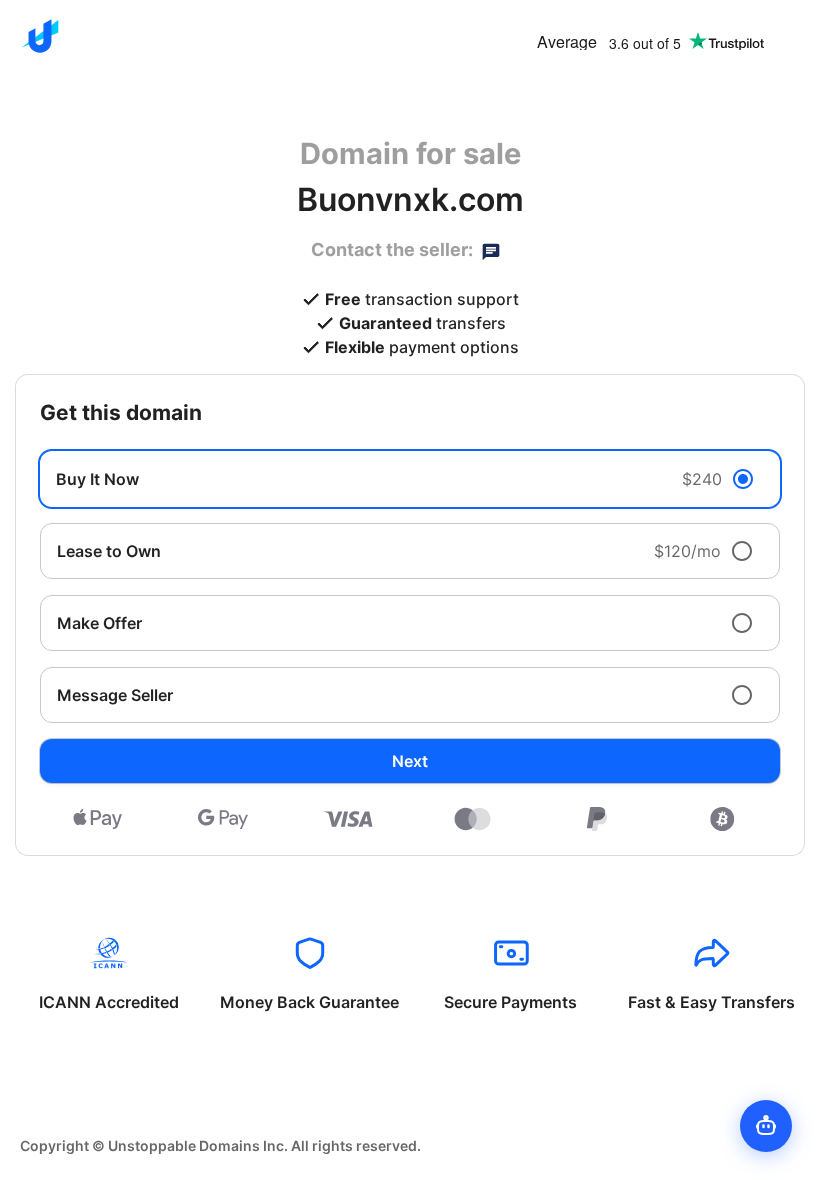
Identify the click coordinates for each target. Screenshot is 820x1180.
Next (410, 761)
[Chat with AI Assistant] (766, 1126)
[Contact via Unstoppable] (491, 250)
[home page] (40, 36)
